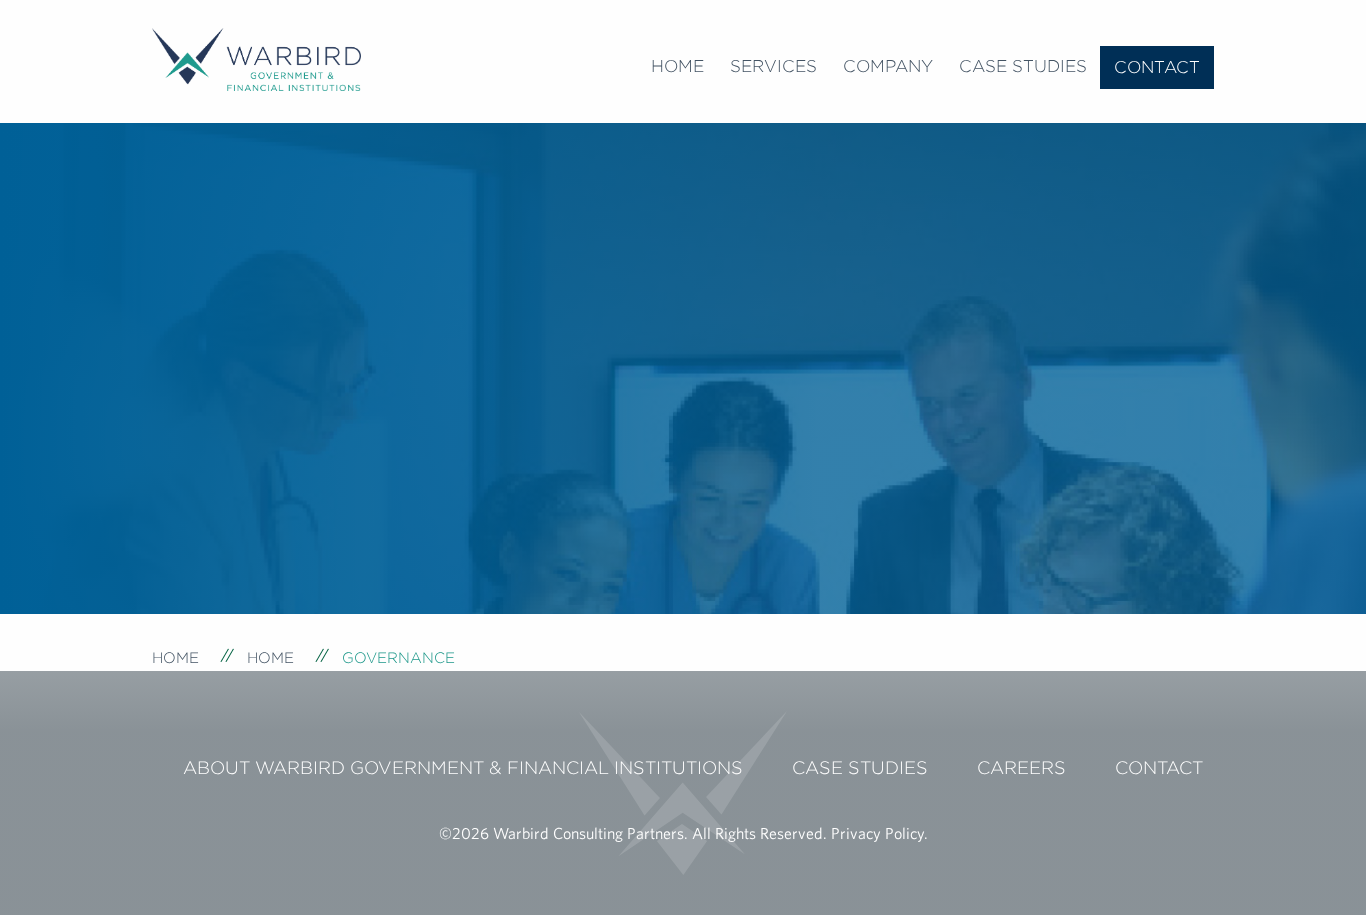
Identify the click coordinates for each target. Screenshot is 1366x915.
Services (773, 66)
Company (888, 66)
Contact (1157, 67)
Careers (1021, 767)
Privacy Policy (877, 833)
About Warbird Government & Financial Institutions (463, 767)
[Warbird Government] (256, 57)
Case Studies (1023, 66)
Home (677, 66)
